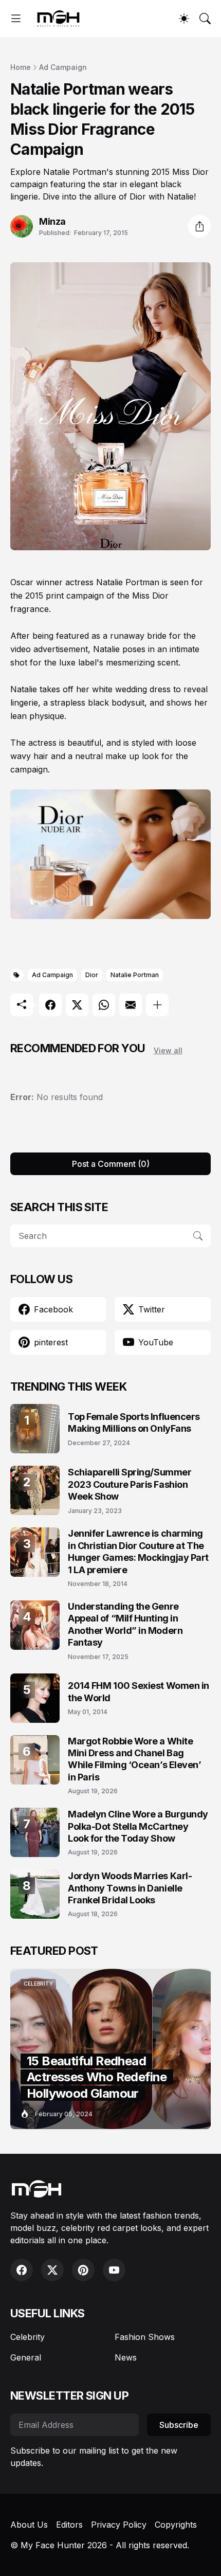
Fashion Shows (145, 2337)
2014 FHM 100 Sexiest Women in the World (139, 1691)
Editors (69, 2525)
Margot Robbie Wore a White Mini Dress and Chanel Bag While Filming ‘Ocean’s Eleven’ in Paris (135, 1759)
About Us (29, 2525)
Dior (92, 975)
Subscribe (179, 2425)
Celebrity (27, 2337)
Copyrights (176, 2525)
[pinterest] (83, 2270)
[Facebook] (50, 1005)
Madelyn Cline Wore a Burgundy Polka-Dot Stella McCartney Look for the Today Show (138, 1826)
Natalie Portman (135, 975)
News (126, 2357)
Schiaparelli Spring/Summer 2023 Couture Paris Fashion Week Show (130, 1484)
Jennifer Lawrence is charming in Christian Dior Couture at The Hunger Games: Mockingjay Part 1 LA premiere (138, 1551)
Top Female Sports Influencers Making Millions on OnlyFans (134, 1422)
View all (168, 1050)
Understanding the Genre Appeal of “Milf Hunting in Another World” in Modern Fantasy (125, 1624)
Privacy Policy (119, 2525)
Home (21, 67)
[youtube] (114, 2270)
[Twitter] (77, 1005)
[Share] (199, 226)
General (26, 2357)
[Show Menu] (16, 19)
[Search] (205, 19)
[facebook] (22, 2270)
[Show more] (157, 1005)
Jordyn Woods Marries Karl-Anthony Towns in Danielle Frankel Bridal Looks (130, 1888)
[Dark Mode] (184, 19)
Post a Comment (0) (111, 1164)
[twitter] (52, 2270)
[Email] (131, 1005)
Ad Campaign (63, 67)
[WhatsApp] (104, 1005)
